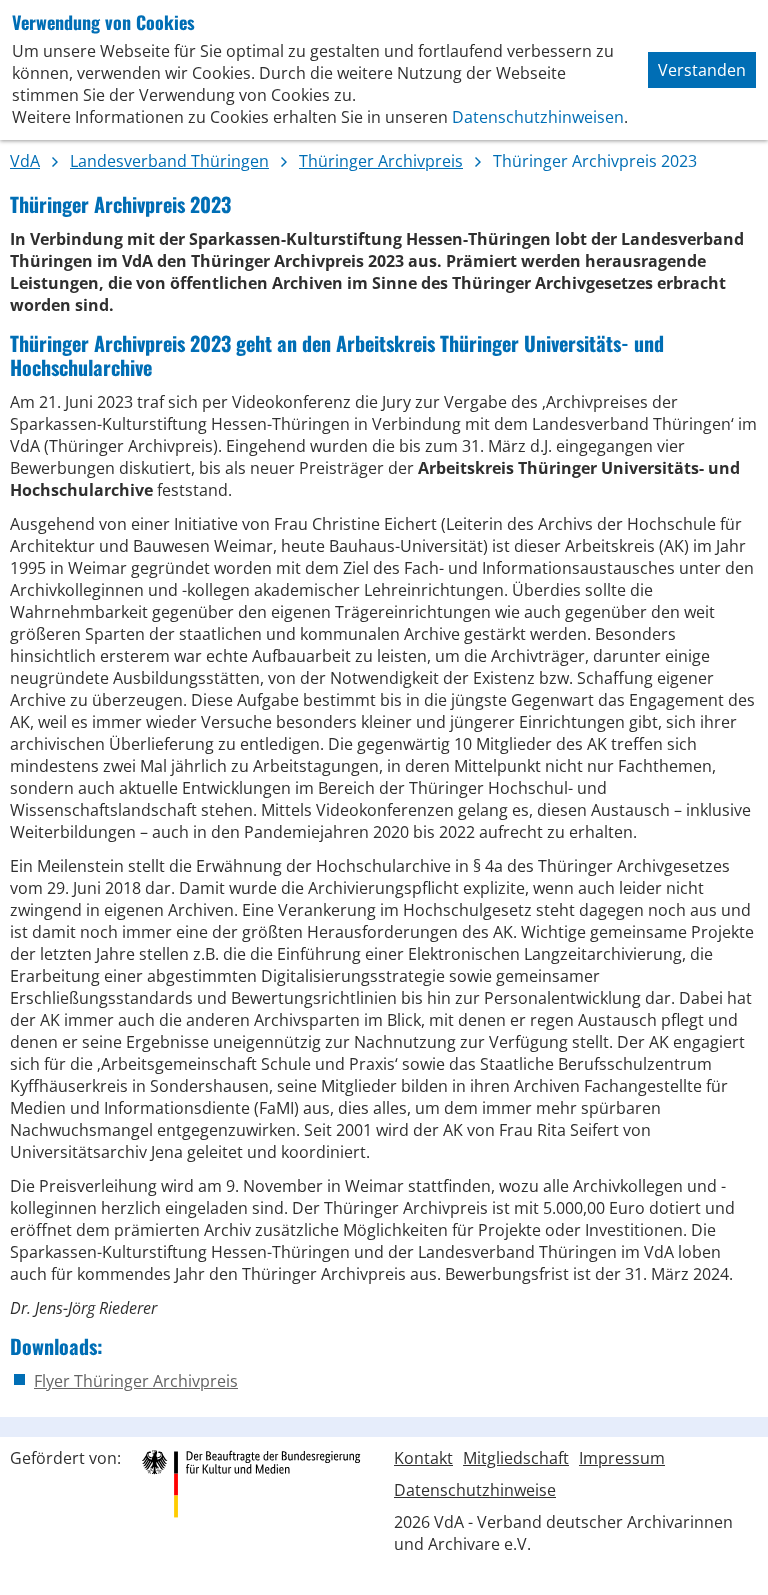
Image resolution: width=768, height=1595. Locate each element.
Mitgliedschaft (516, 1458)
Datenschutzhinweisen (538, 117)
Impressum (622, 1458)
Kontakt (423, 1458)
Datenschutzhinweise (475, 1490)
